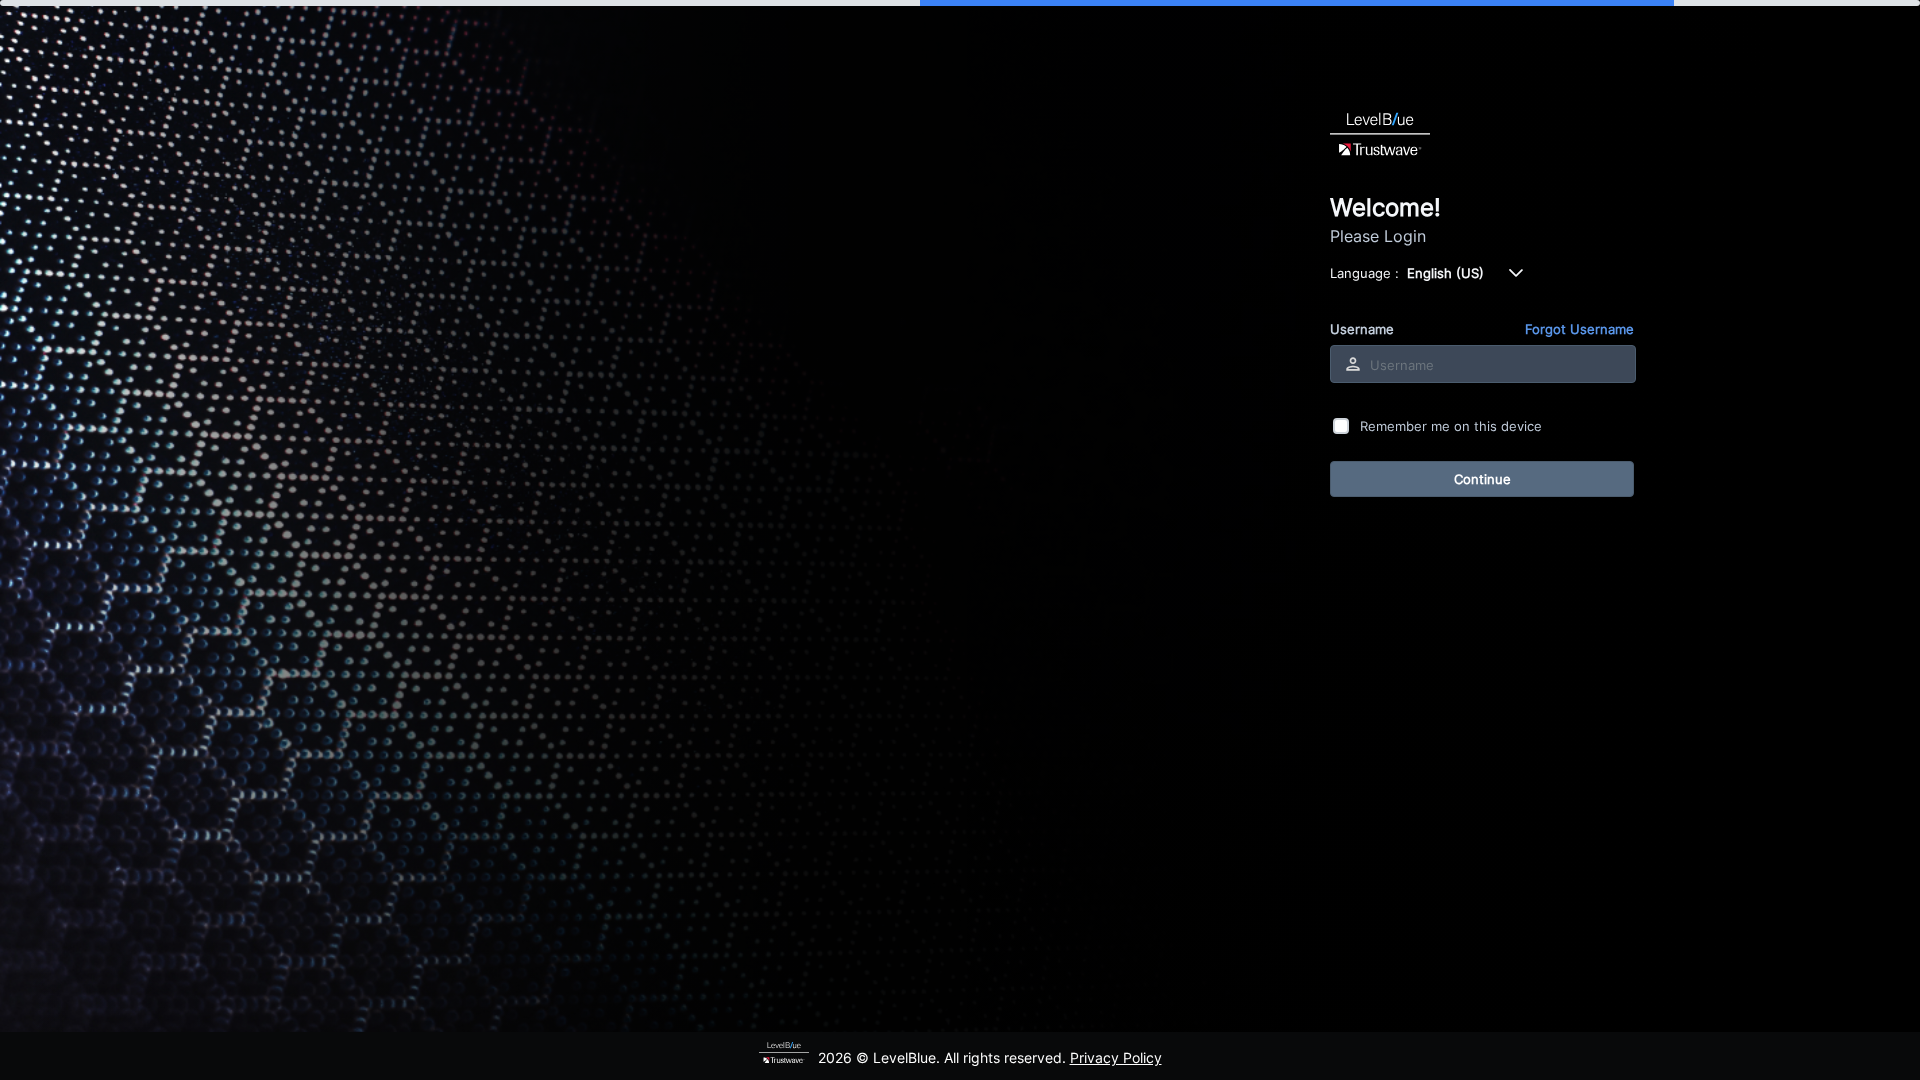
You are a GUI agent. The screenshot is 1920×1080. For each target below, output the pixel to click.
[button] (1516, 273)
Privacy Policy (1116, 1057)
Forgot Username (1579, 329)
